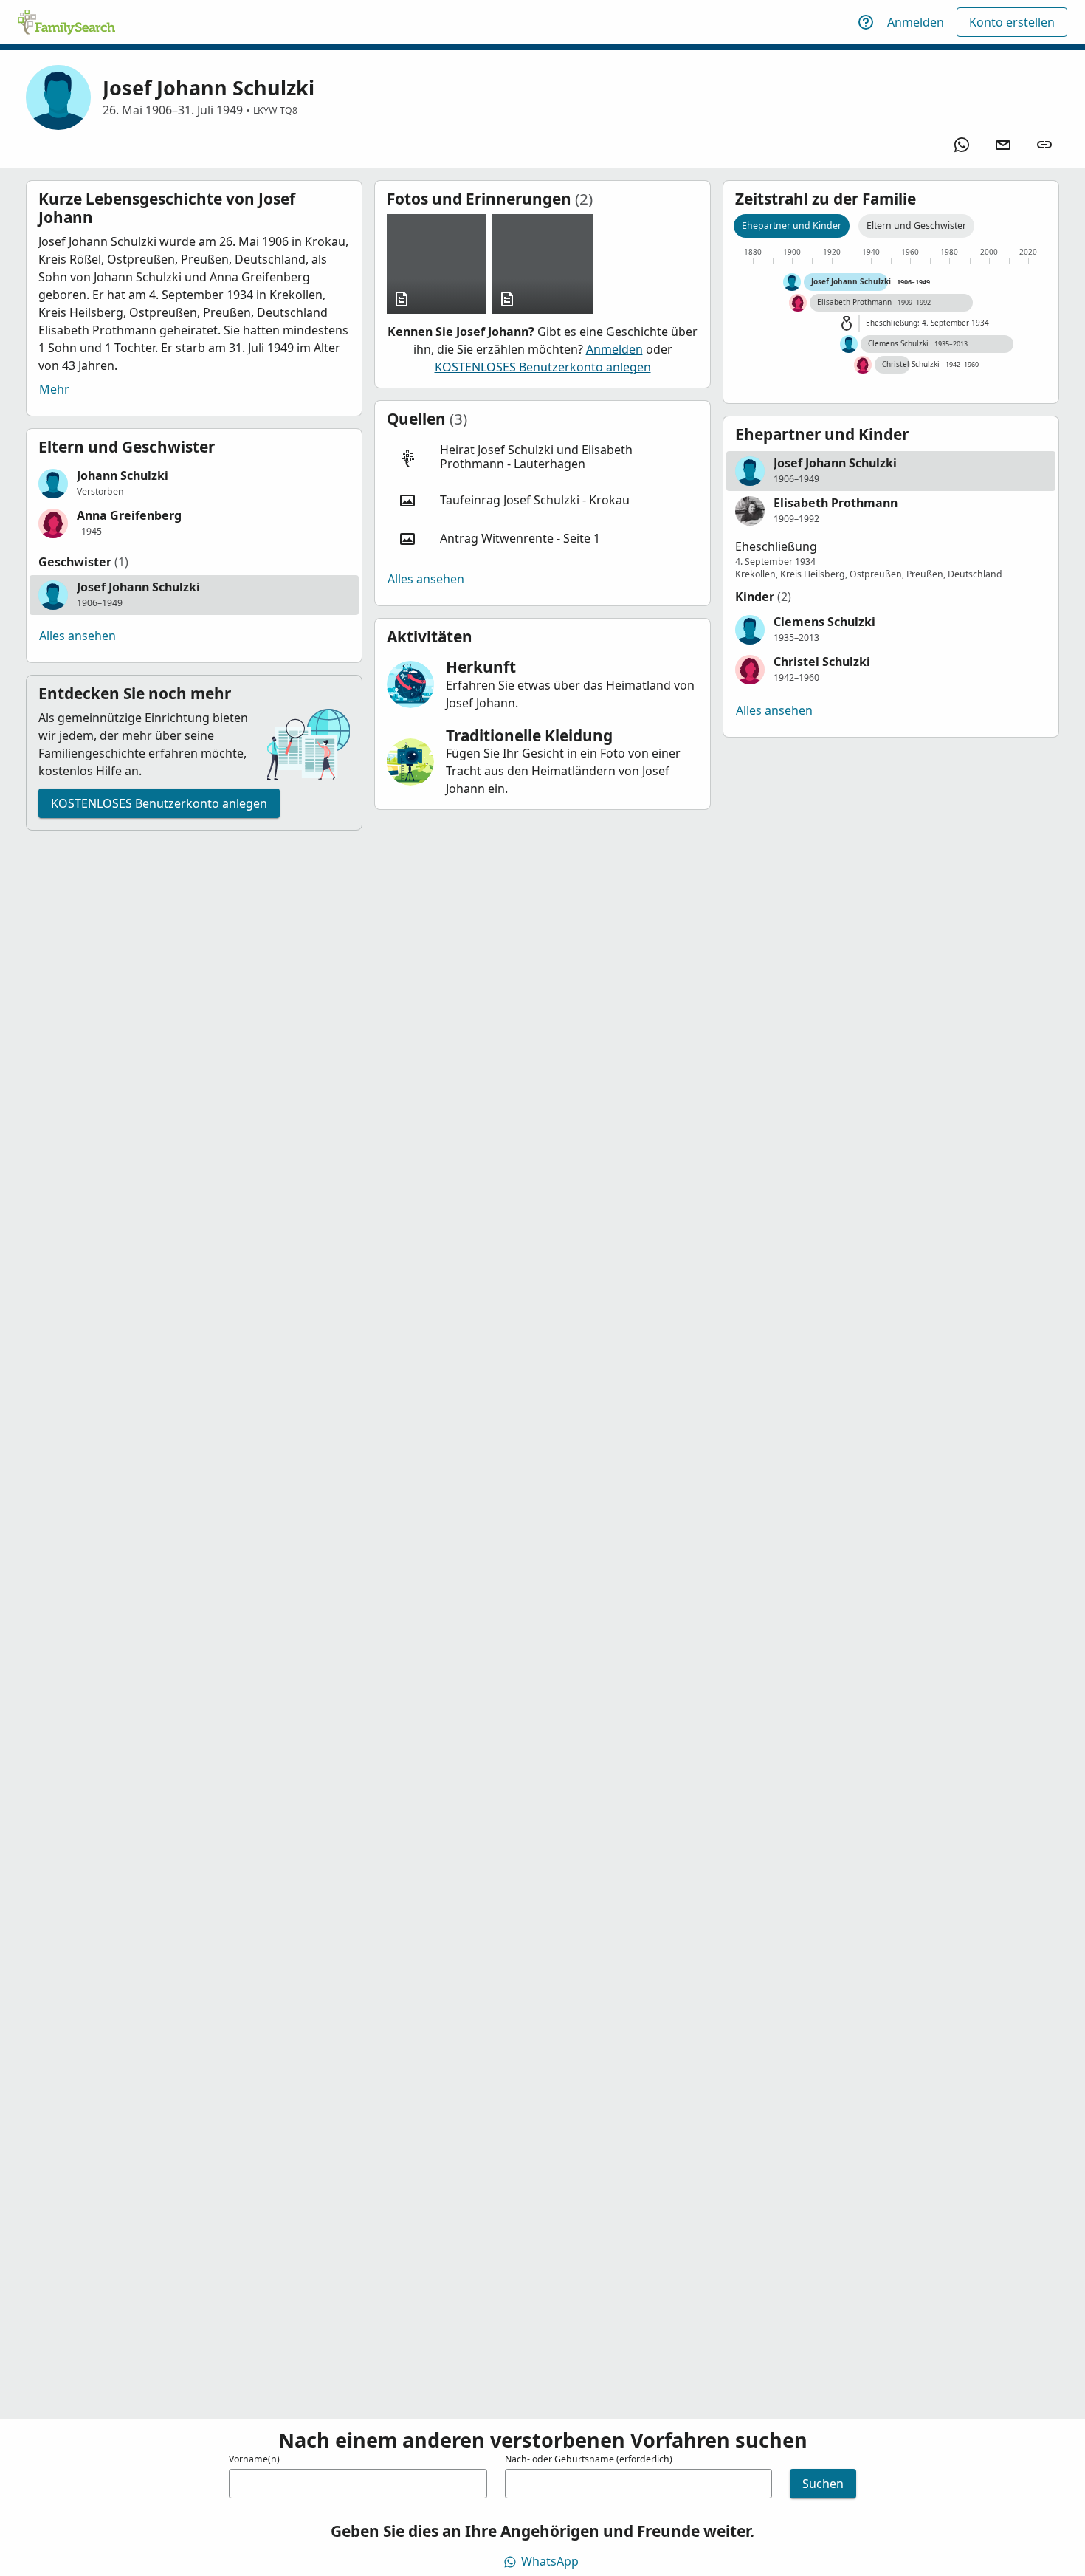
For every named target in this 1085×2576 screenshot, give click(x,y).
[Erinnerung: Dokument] (437, 264)
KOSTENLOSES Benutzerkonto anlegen (159, 803)
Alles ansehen (77, 636)
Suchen (823, 2484)
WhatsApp (550, 2561)
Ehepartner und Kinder (792, 226)
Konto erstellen (1012, 22)
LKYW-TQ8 (275, 110)
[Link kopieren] (1044, 145)
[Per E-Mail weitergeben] (1003, 145)
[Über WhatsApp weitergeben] (962, 145)
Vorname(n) (254, 2459)
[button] (194, 484)
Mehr (54, 389)
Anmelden (916, 22)
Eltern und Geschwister (916, 226)
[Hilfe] (866, 22)
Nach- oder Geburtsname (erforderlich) (589, 2459)
